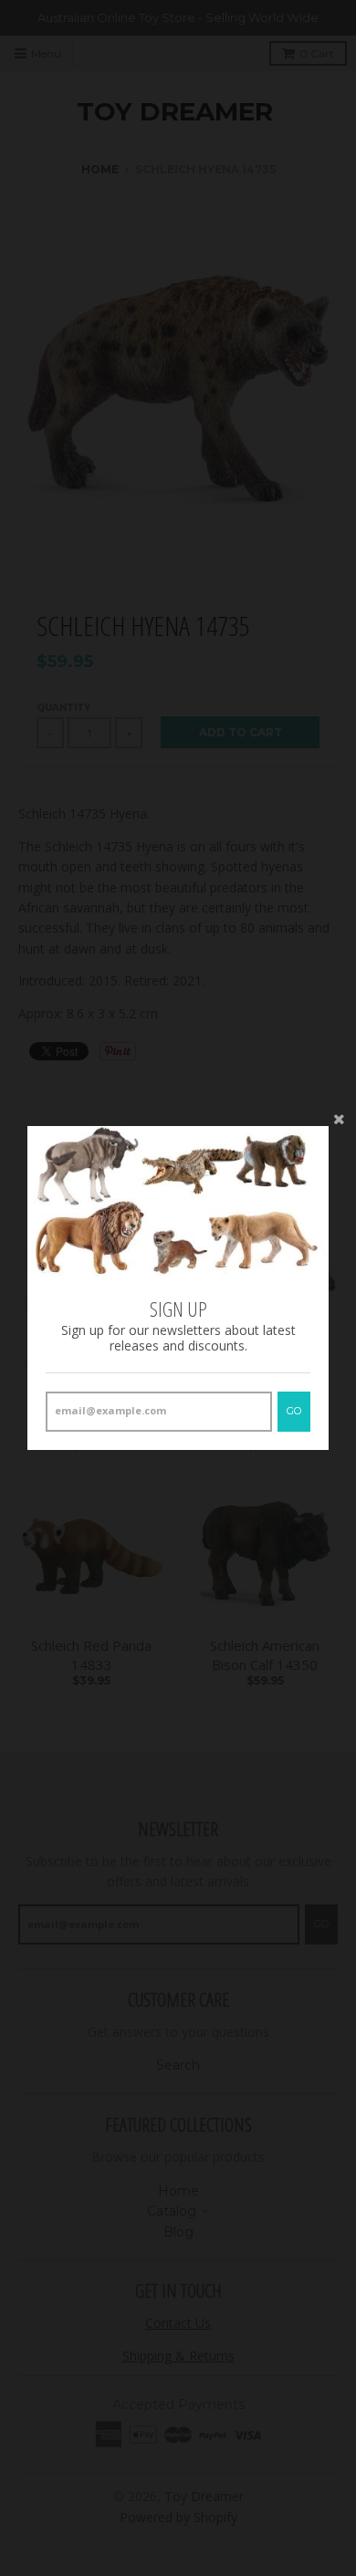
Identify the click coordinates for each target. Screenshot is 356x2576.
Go (294, 1411)
